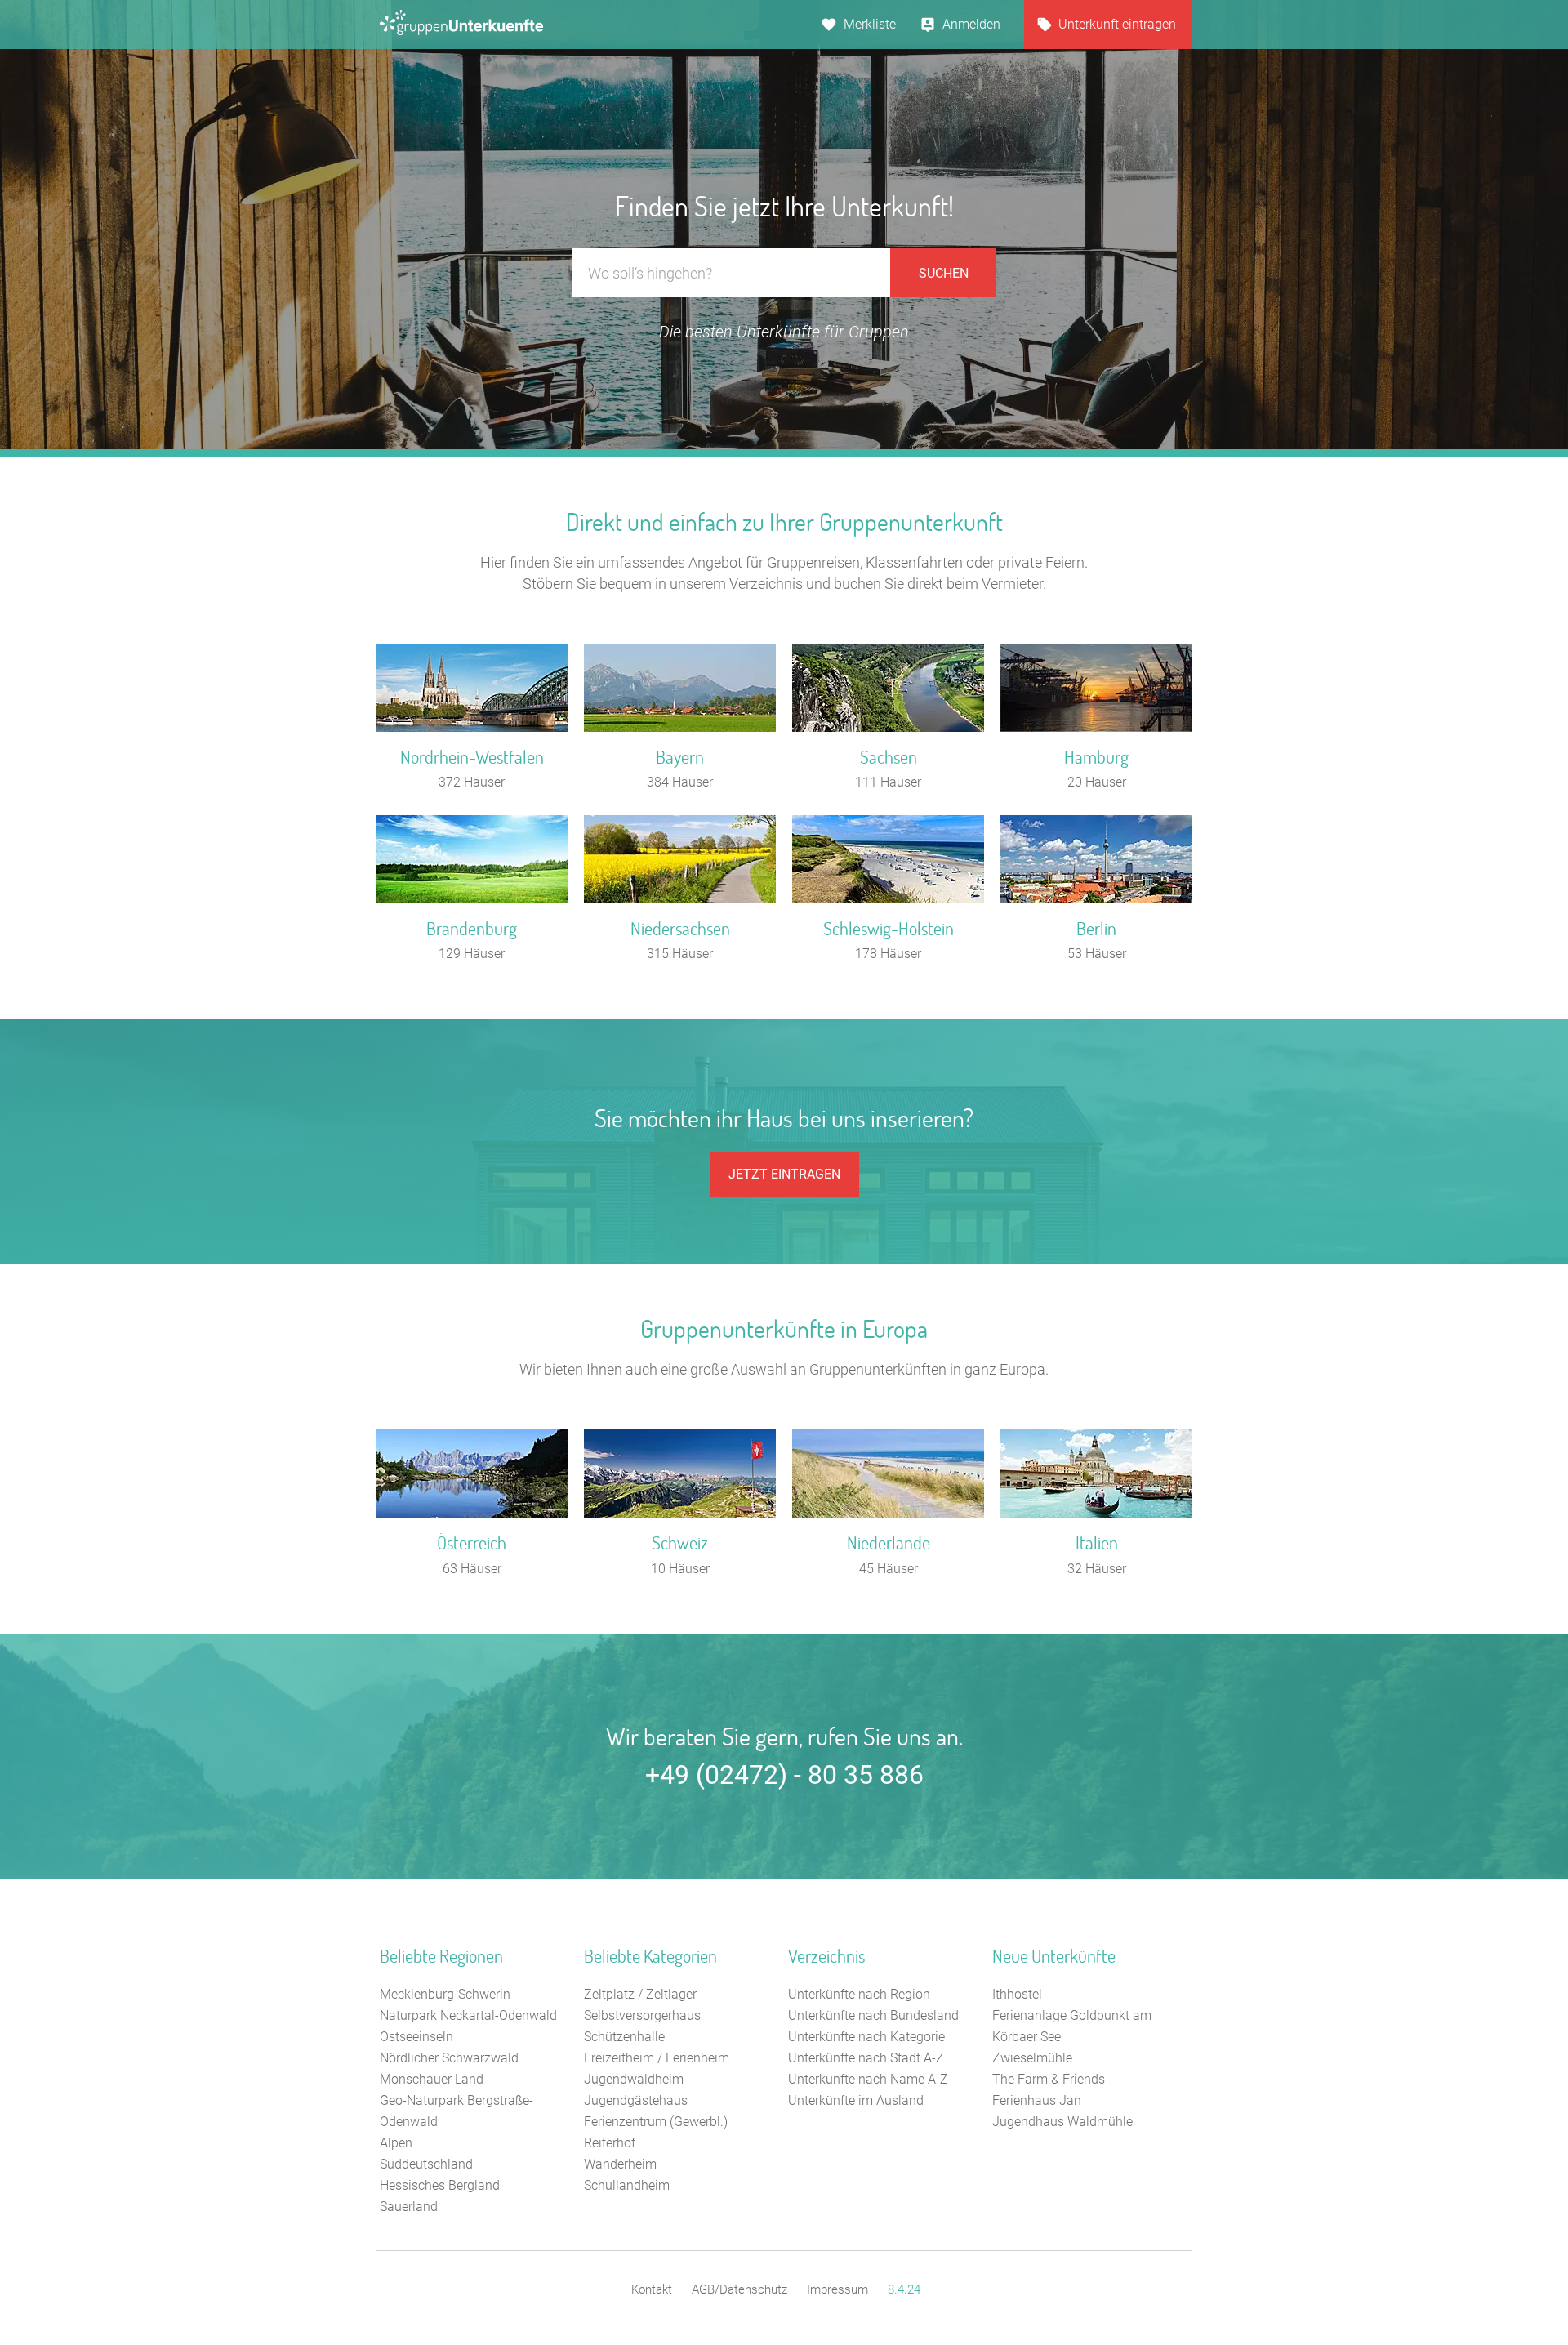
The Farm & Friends (1049, 2079)
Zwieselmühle (1032, 2058)
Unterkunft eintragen (1117, 24)
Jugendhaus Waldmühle (1062, 2122)
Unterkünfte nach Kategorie (866, 2037)
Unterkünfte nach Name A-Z (868, 2079)
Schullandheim (627, 2185)
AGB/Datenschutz (739, 2289)
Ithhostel (1017, 1994)
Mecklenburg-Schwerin (445, 1994)
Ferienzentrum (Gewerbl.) (656, 2122)
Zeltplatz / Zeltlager (640, 1994)
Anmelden (971, 24)
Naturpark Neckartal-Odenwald (468, 2015)
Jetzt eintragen (784, 1174)
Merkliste (870, 24)
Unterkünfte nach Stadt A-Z (866, 2058)
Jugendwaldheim (634, 2079)
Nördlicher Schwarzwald (449, 2058)
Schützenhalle (624, 2037)
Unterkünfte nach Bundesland (873, 2015)
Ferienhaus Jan (1037, 2100)
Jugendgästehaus (636, 2100)
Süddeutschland (426, 2164)
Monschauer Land (432, 2079)
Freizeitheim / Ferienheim (657, 2058)
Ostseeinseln (416, 2037)
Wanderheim (620, 2164)
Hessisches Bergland (440, 2185)
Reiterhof (610, 2143)
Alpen (396, 2143)
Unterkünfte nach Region (859, 1994)
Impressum (837, 2289)
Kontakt (652, 2289)
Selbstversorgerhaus (642, 2015)
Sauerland (409, 2207)
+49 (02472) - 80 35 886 (784, 1775)
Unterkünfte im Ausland (856, 2100)
